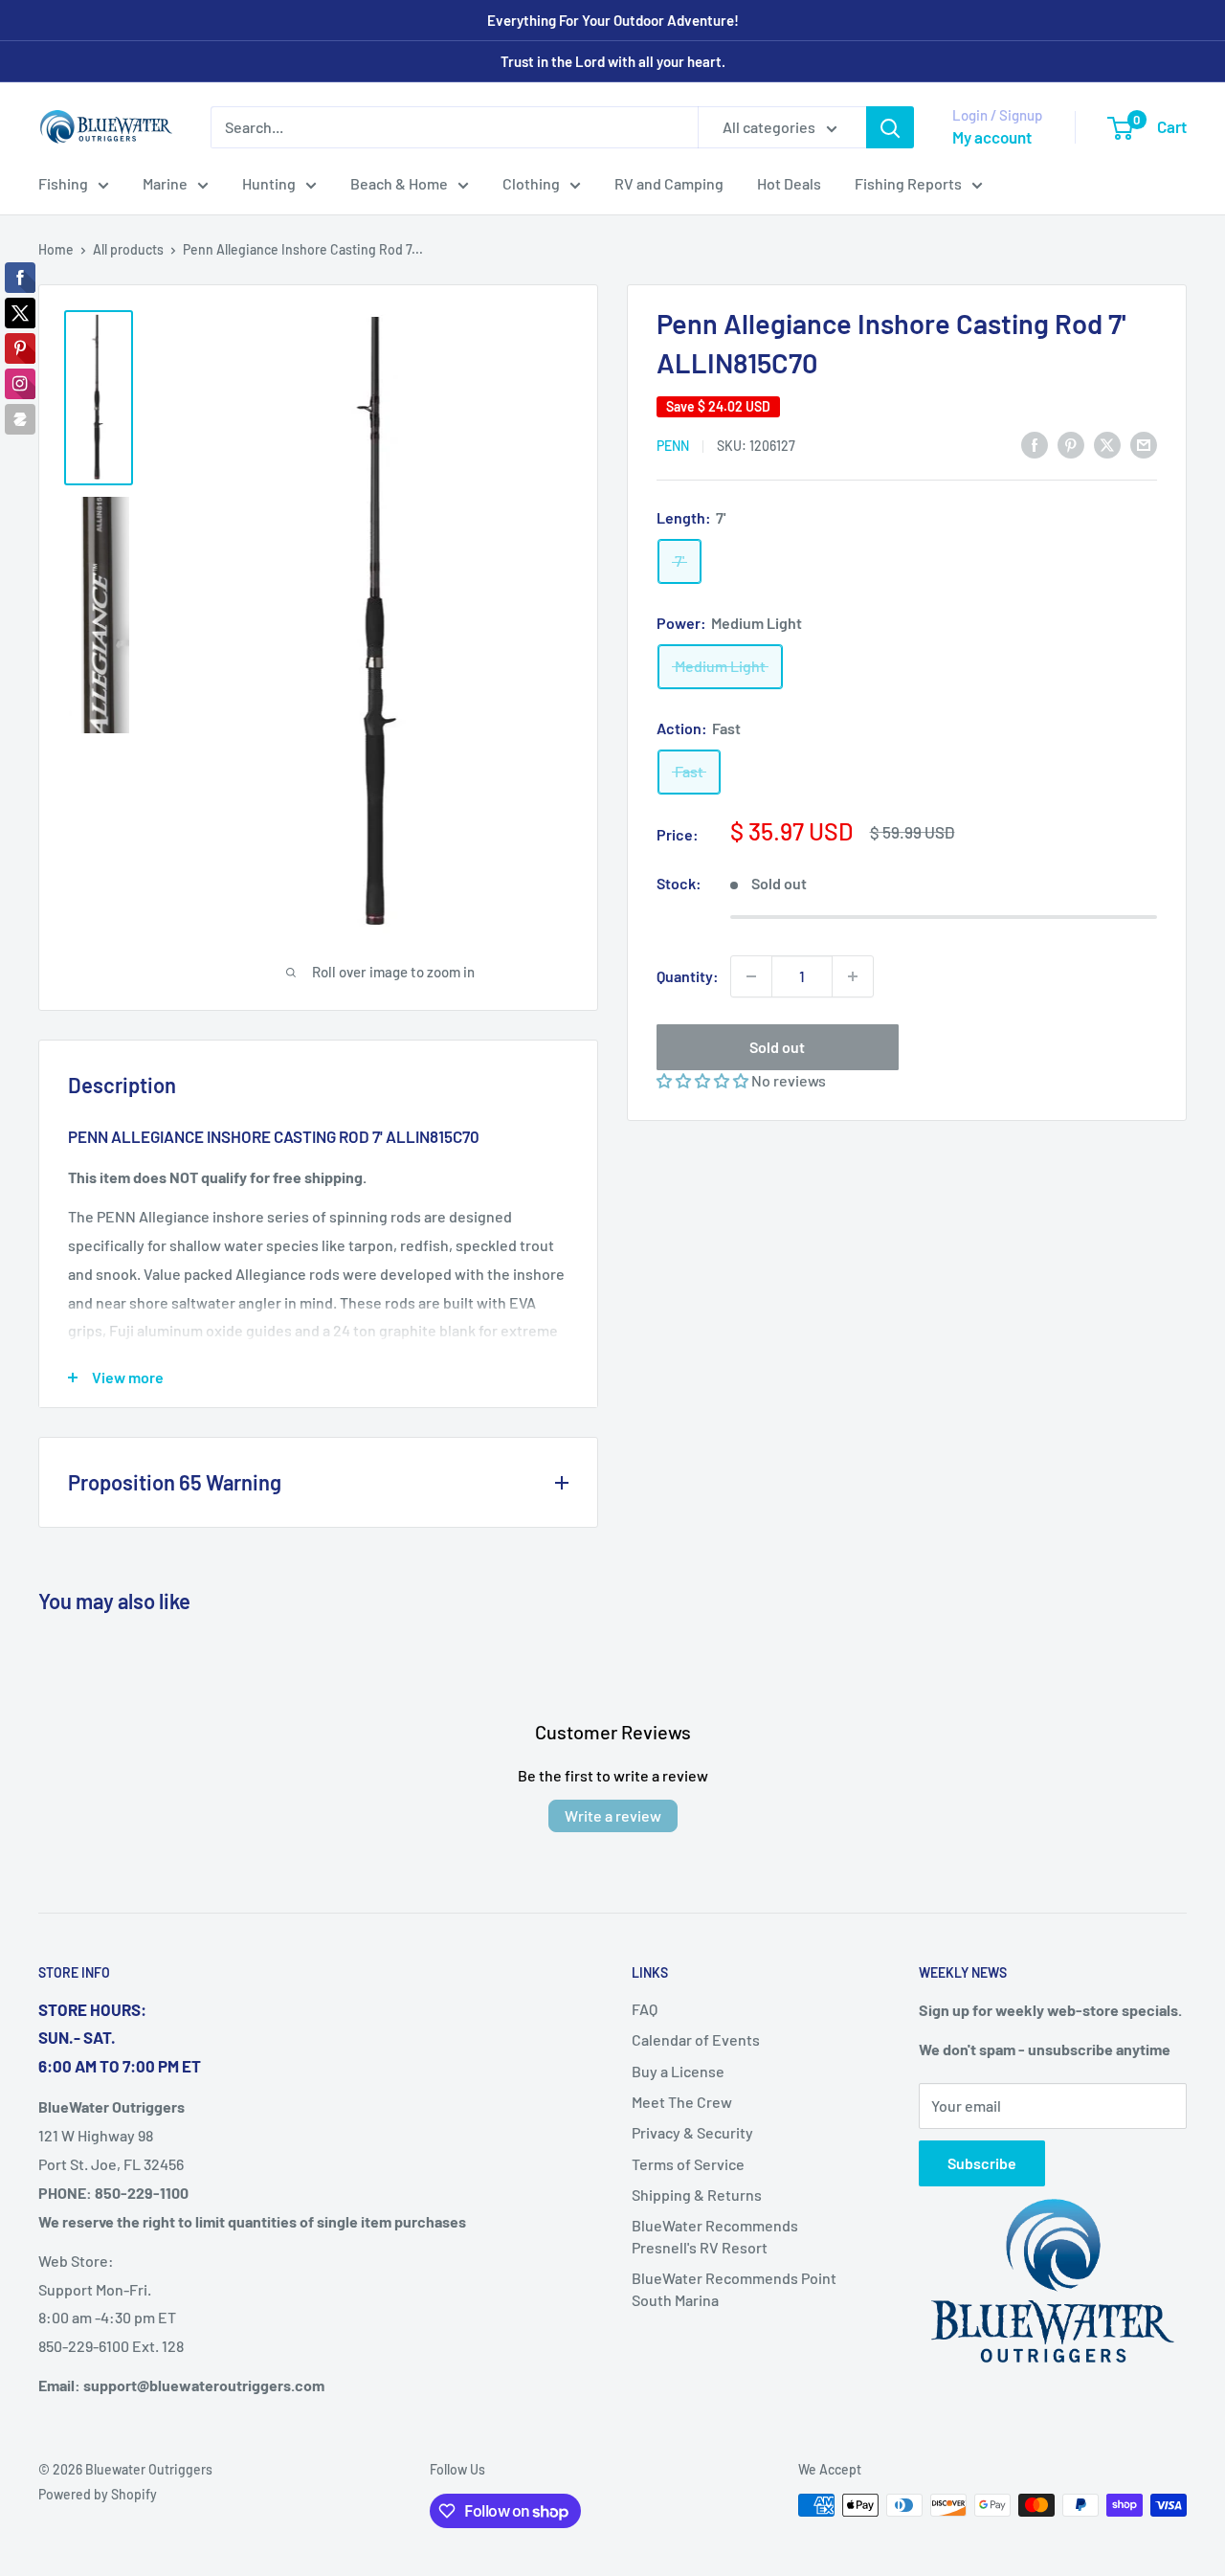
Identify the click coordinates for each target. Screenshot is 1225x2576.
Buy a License (678, 2071)
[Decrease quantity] (751, 976)
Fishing (63, 183)
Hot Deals (789, 183)
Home (56, 249)
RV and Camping (669, 183)
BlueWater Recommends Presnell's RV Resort (715, 2236)
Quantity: (688, 976)
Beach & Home (399, 183)
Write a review (613, 1815)
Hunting (269, 183)
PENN (673, 446)
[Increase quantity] (853, 976)
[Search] (890, 127)
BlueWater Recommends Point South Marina (734, 2288)
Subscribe (982, 2163)
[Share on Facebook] (1035, 444)
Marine (165, 183)
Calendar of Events (696, 2039)
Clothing (531, 183)
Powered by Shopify (98, 2494)
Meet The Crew (682, 2102)
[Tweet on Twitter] (1107, 444)
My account (992, 137)
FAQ (645, 2009)
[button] (704, 1080)
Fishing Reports (908, 183)
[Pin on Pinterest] (1071, 444)
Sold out (777, 1047)
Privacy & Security (692, 2132)
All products (128, 249)
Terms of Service (688, 2164)
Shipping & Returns (697, 2195)
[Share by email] (1144, 444)
